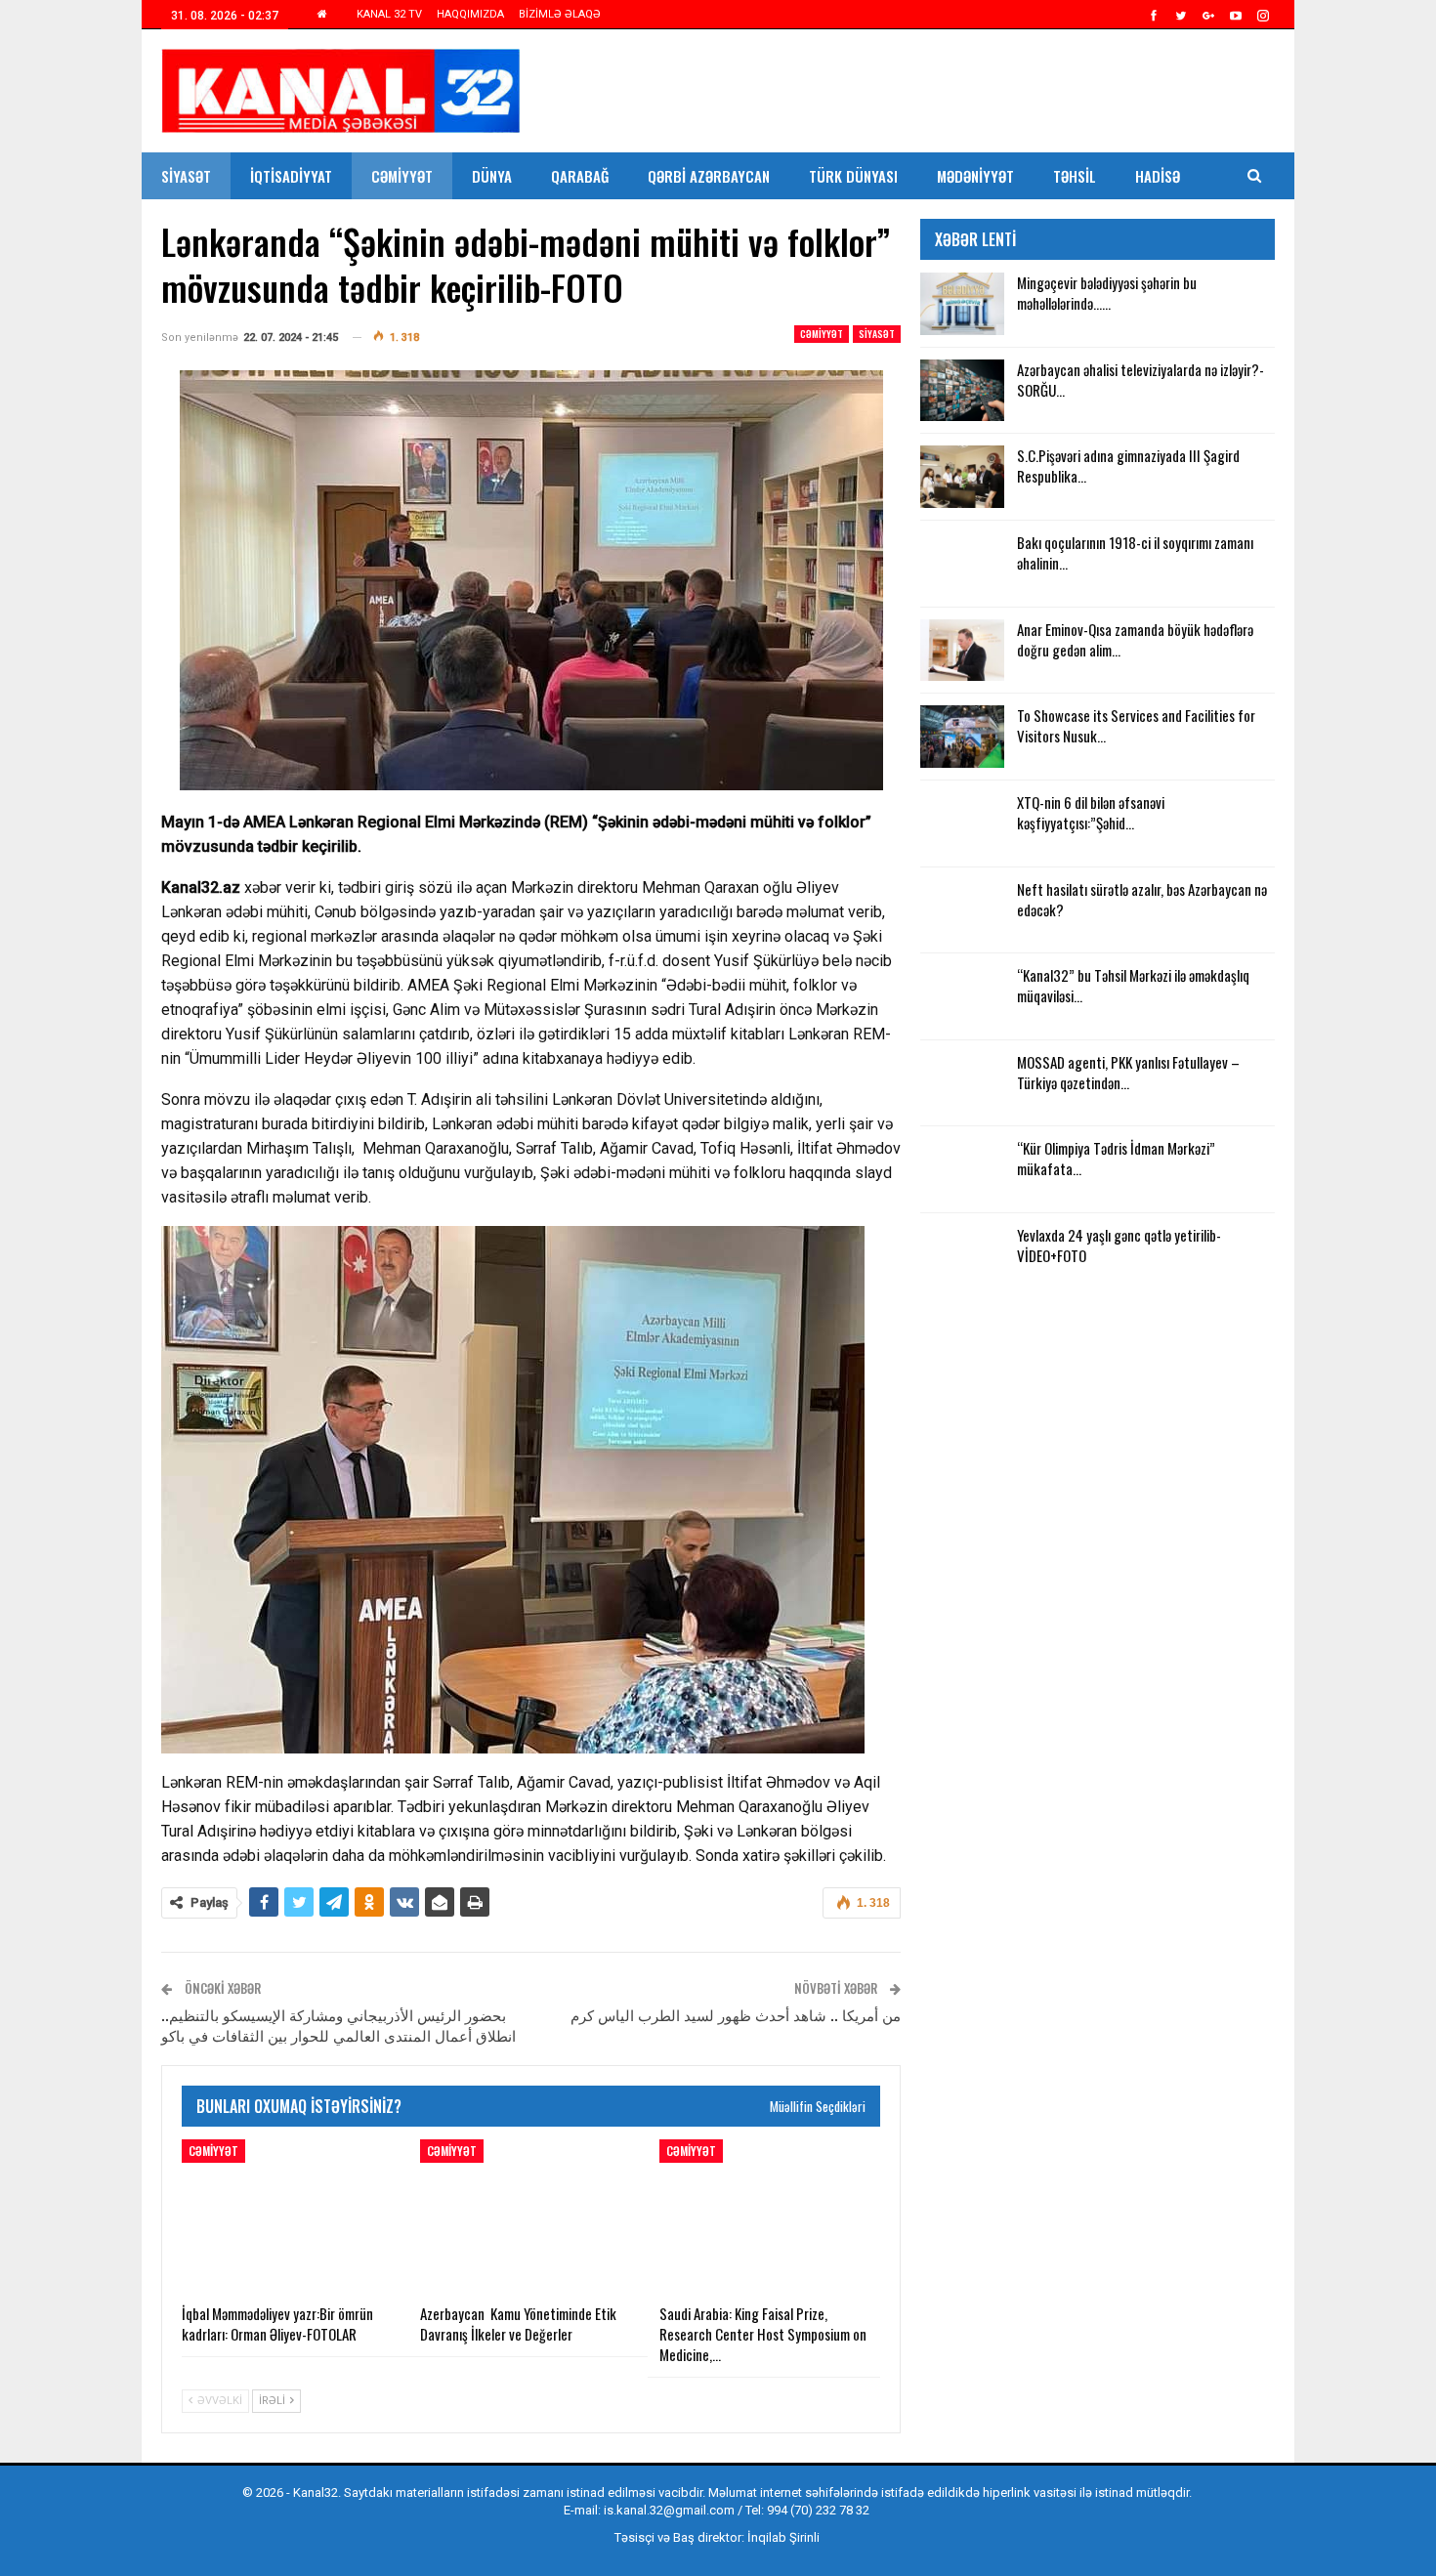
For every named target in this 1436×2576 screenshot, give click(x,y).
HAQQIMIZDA (470, 14)
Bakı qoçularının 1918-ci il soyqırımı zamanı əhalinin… (1135, 552)
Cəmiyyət (402, 176)
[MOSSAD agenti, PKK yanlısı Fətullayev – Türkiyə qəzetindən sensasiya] (962, 1083)
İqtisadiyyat (291, 176)
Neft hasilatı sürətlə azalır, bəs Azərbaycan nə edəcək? (1142, 899)
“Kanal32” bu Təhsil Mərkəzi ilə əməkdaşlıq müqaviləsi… (1133, 985)
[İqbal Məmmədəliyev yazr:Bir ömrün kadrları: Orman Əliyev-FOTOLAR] (292, 2217)
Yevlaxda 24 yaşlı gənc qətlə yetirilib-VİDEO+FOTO (1119, 1245)
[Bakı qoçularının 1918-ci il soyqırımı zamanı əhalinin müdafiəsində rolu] (962, 564)
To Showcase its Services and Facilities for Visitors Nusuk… (1136, 725)
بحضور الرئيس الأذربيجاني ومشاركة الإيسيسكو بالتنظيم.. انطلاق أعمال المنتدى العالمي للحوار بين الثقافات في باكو (338, 2025)
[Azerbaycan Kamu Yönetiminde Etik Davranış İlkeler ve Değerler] (530, 2217)
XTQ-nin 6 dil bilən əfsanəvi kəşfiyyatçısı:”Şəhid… (1091, 812)
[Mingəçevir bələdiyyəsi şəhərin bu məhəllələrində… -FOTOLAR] (962, 304)
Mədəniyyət (975, 176)
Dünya (492, 176)
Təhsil (1075, 176)
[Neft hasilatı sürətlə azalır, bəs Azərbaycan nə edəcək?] (962, 910)
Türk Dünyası (853, 176)
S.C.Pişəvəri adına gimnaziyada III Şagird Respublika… (1128, 465)
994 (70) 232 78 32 (818, 2510)
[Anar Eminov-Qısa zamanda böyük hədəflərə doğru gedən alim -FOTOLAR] (962, 651)
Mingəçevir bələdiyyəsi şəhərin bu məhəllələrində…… (1107, 293)
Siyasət (186, 176)
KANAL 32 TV (389, 14)
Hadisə (1158, 176)
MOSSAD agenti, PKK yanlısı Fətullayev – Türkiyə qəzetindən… (1128, 1072)
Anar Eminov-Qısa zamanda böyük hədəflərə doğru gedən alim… (1135, 639)
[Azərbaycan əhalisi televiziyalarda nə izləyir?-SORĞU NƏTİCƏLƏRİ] (962, 391)
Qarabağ (580, 176)
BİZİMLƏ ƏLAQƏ (560, 14)
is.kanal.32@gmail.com (669, 2510)
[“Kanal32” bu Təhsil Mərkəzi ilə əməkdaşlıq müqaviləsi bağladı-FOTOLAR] (962, 996)
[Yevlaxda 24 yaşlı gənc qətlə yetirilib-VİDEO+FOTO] (962, 1256)
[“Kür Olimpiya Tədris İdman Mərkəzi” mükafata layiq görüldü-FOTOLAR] (962, 1169)
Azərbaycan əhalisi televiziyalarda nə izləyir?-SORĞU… (1140, 380)
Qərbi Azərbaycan (709, 176)
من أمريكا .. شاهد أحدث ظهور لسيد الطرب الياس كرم (736, 2014)
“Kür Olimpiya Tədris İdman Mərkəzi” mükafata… (1116, 1158)
